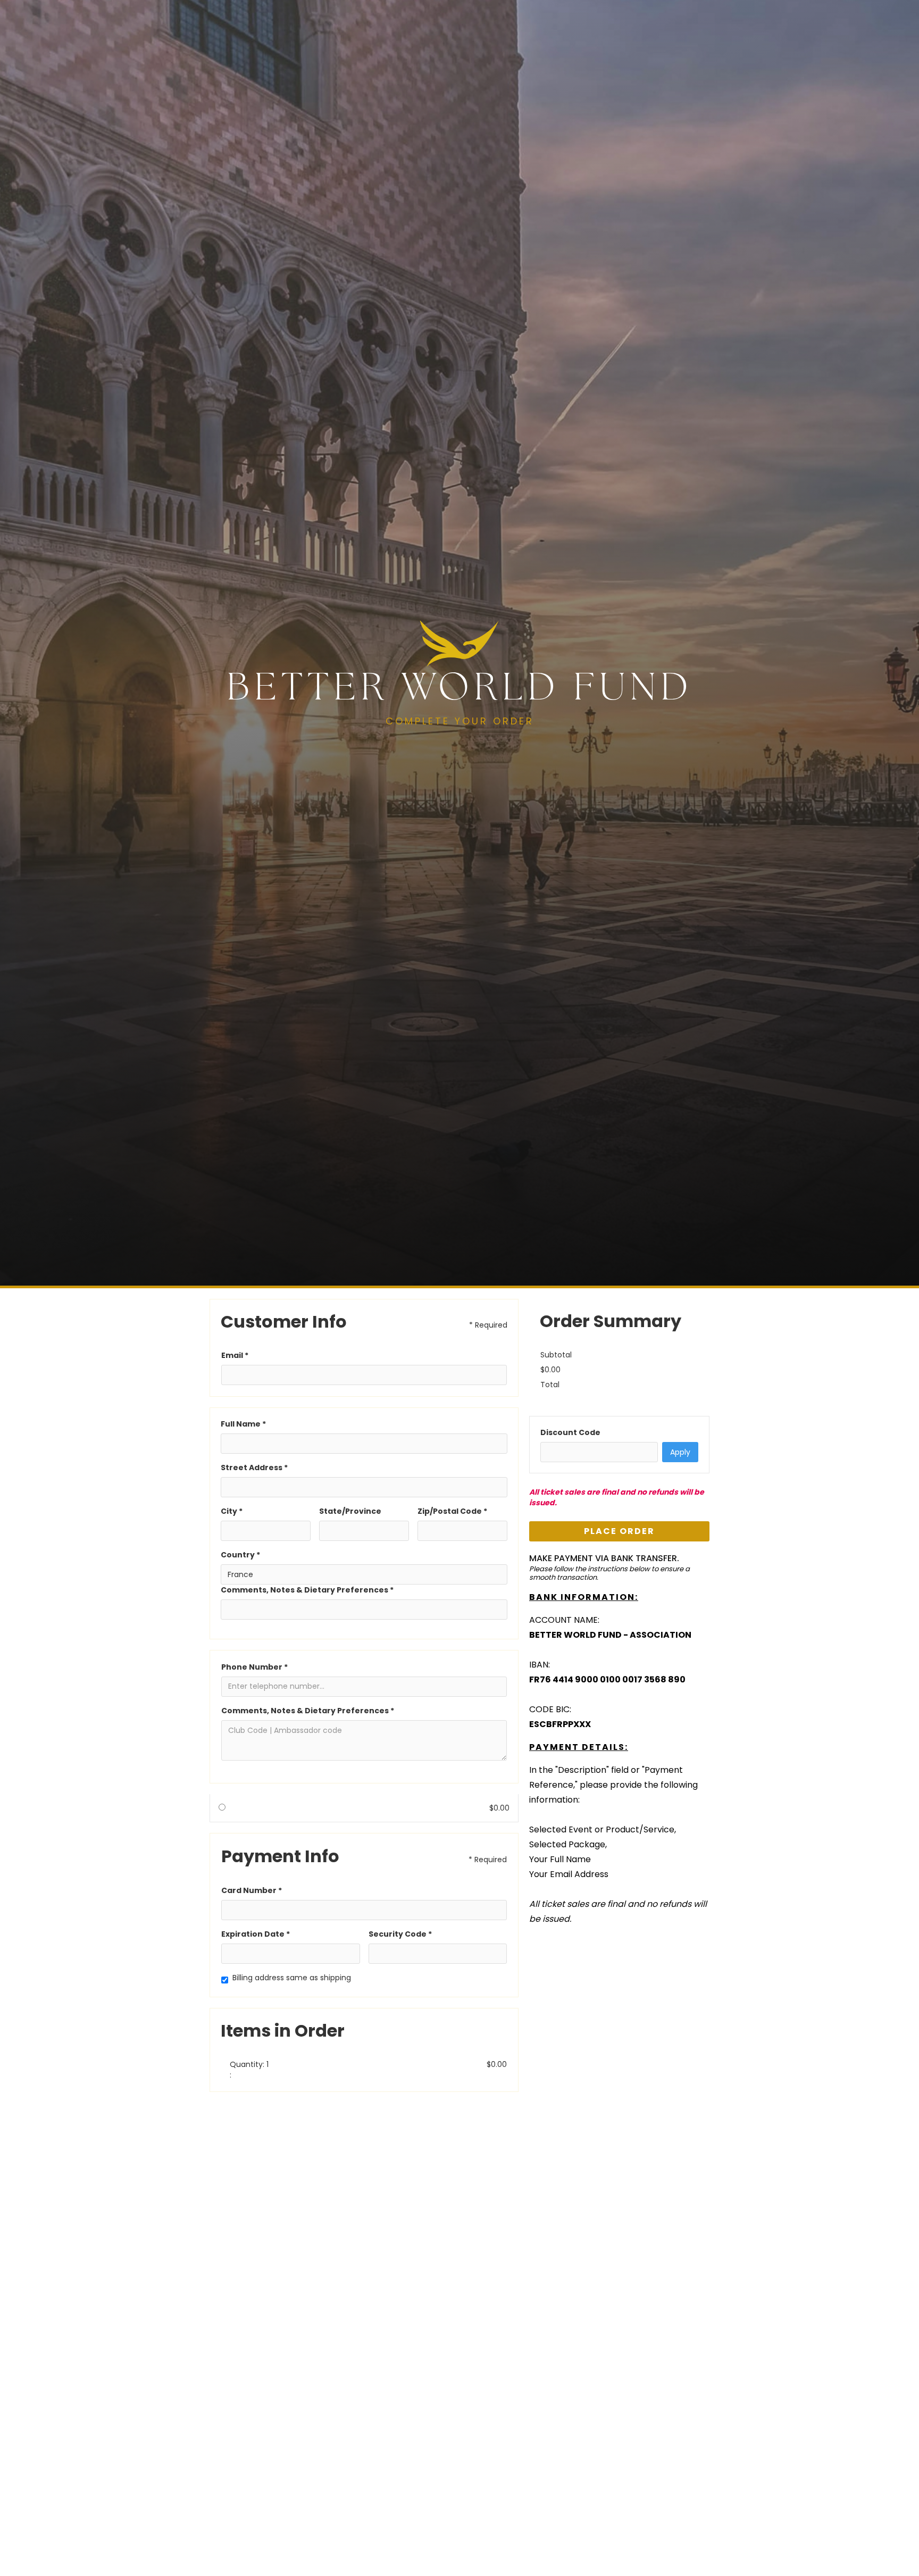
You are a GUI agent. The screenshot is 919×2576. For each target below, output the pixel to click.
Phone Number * (254, 1667)
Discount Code (570, 1432)
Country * (240, 1555)
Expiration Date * (256, 1934)
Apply (680, 1452)
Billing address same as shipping (292, 1978)
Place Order (619, 1531)
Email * (235, 1355)
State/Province (350, 1511)
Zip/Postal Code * (452, 1511)
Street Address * (254, 1468)
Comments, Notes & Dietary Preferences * (307, 1590)
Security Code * (400, 1934)
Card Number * (252, 1890)
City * (232, 1511)
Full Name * (243, 1424)
